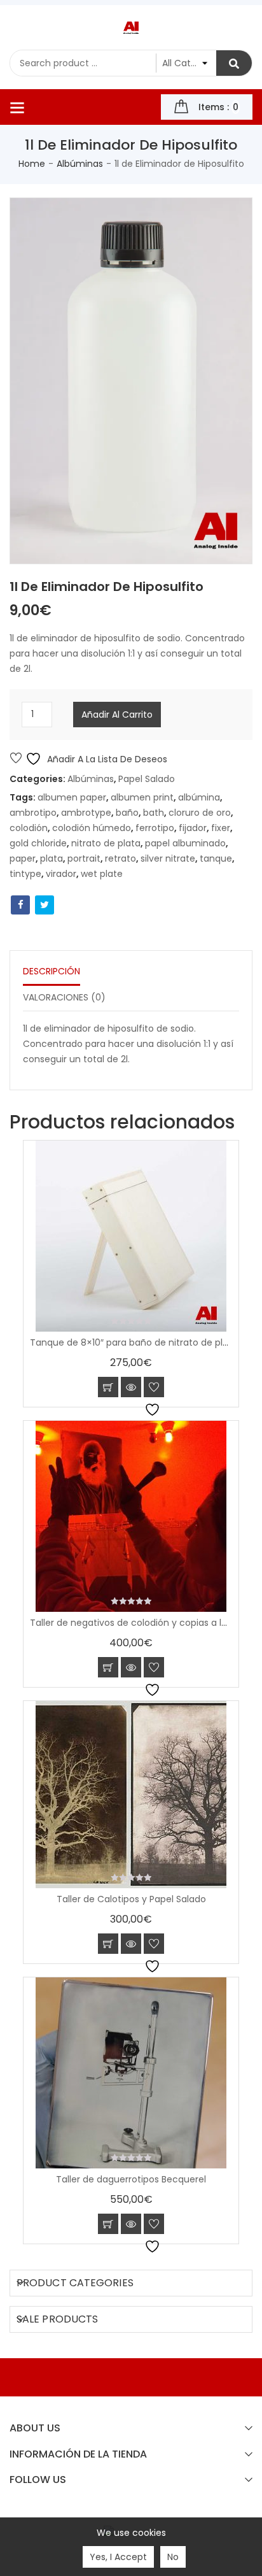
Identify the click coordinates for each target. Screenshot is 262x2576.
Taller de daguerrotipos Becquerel (131, 2179)
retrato (121, 858)
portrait (84, 858)
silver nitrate (168, 858)
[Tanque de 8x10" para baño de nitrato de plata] (131, 1236)
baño (127, 813)
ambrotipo (33, 813)
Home (32, 164)
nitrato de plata (106, 843)
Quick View (131, 1387)
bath (154, 813)
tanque (216, 858)
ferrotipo (155, 828)
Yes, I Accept (118, 2557)
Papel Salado (147, 779)
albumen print (142, 797)
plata (52, 858)
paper (23, 858)
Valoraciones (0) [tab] (64, 997)
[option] (131, 381)
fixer (221, 828)
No (173, 2557)
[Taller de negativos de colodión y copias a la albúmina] (131, 1516)
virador (61, 874)
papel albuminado (185, 843)
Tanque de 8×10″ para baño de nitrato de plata (134, 1342)
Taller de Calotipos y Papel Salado (131, 1899)
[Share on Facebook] (20, 905)
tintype (25, 874)
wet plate (102, 874)
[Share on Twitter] (45, 905)
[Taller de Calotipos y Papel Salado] (131, 1795)
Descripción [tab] (52, 971)
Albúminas (80, 164)
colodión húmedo (92, 828)
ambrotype (86, 813)
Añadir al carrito (117, 715)
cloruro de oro (200, 813)
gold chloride (38, 843)
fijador (193, 828)
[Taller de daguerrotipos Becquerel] (131, 2073)
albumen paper (72, 797)
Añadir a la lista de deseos (106, 759)
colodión (29, 828)
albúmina (199, 797)
